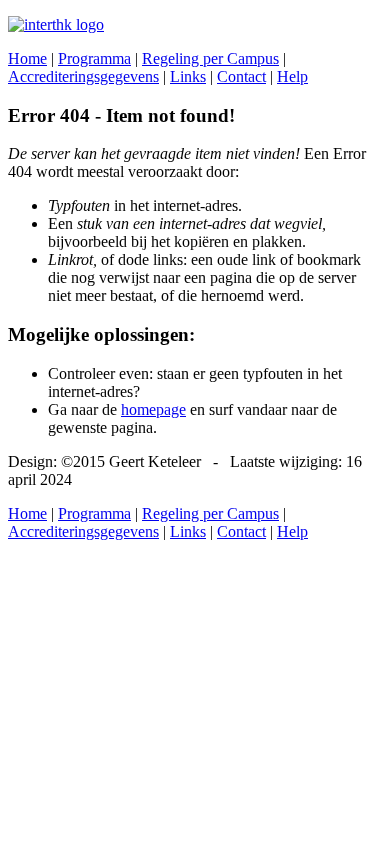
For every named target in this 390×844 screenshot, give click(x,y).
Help (292, 76)
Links (188, 76)
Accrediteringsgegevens (83, 76)
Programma (94, 58)
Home (27, 58)
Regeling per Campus (210, 58)
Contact (241, 76)
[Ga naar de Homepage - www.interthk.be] (56, 24)
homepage (153, 409)
